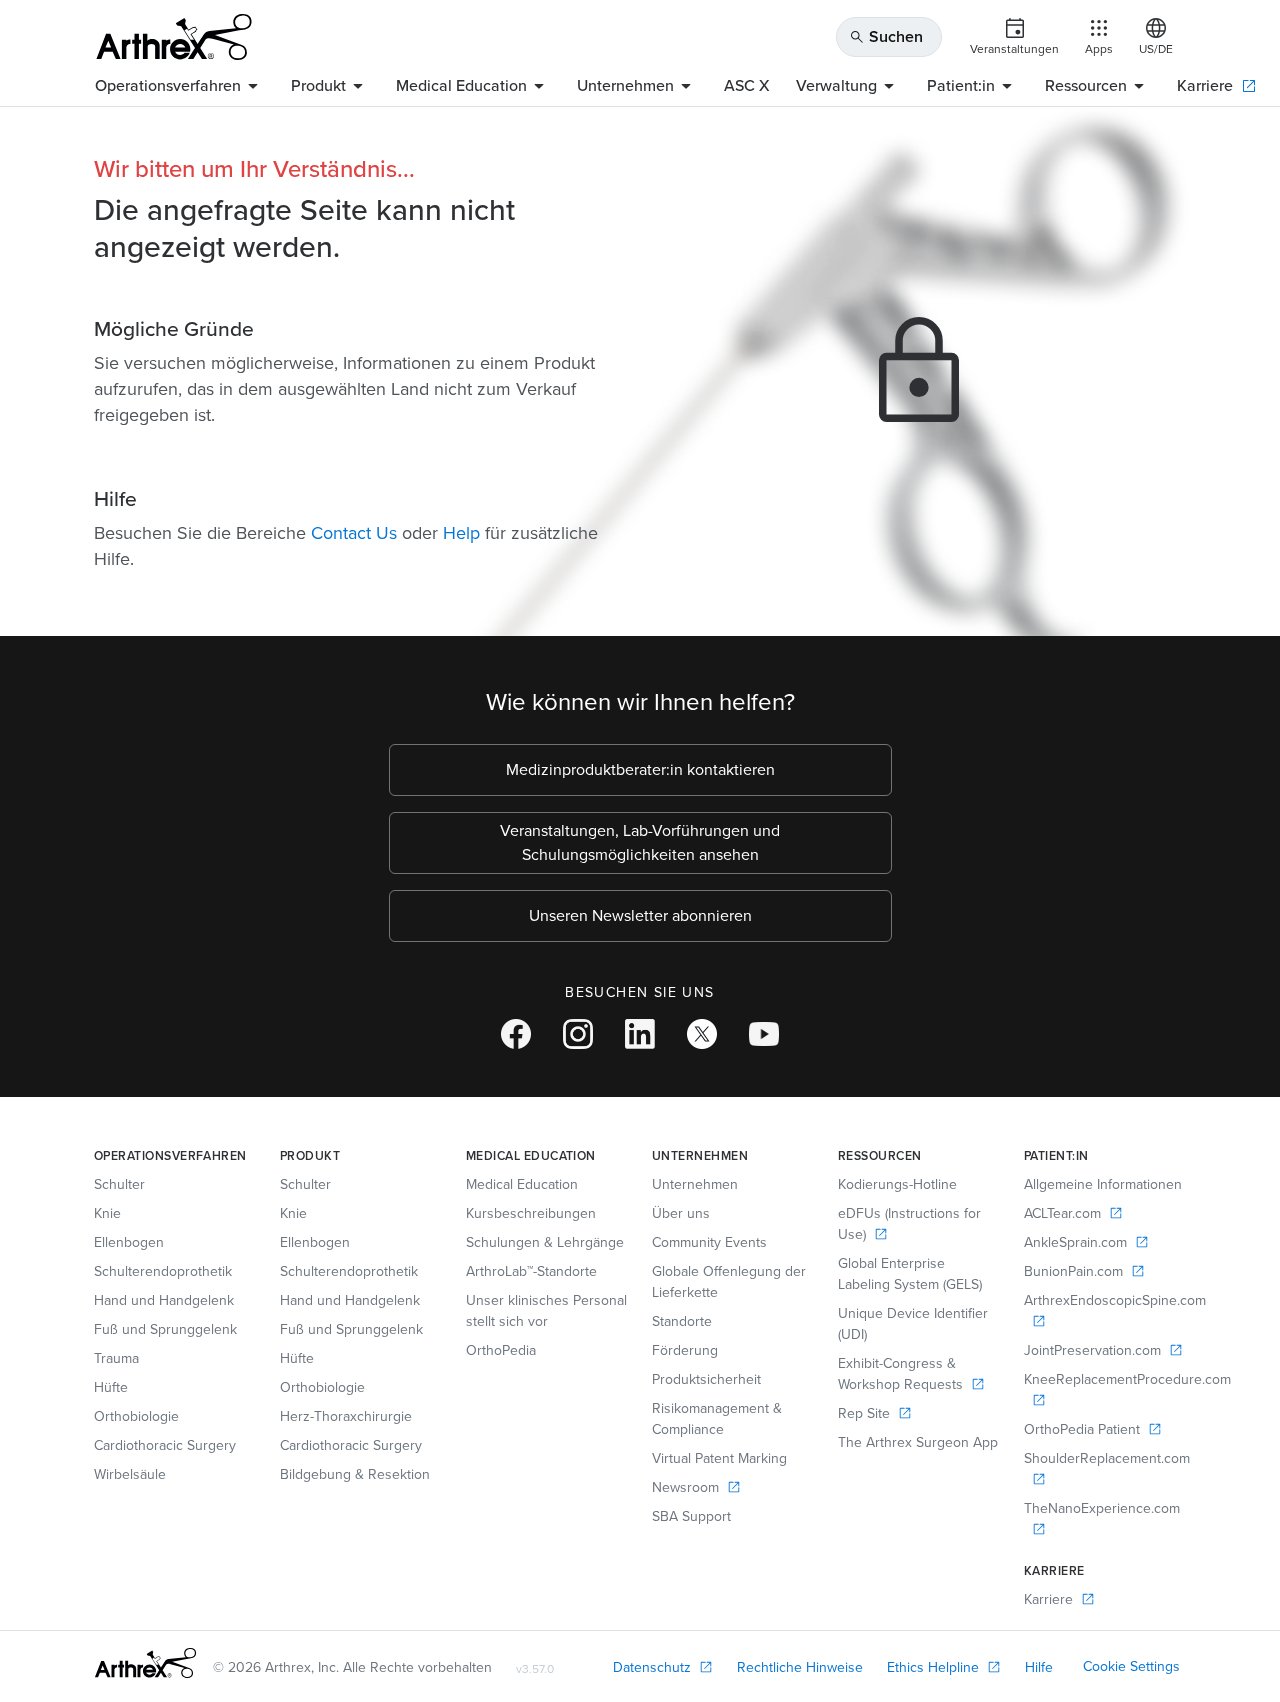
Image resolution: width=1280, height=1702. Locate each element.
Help (461, 533)
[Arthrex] (174, 37)
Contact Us (354, 533)
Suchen (886, 36)
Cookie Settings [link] (1131, 1666)
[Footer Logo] (145, 1663)
